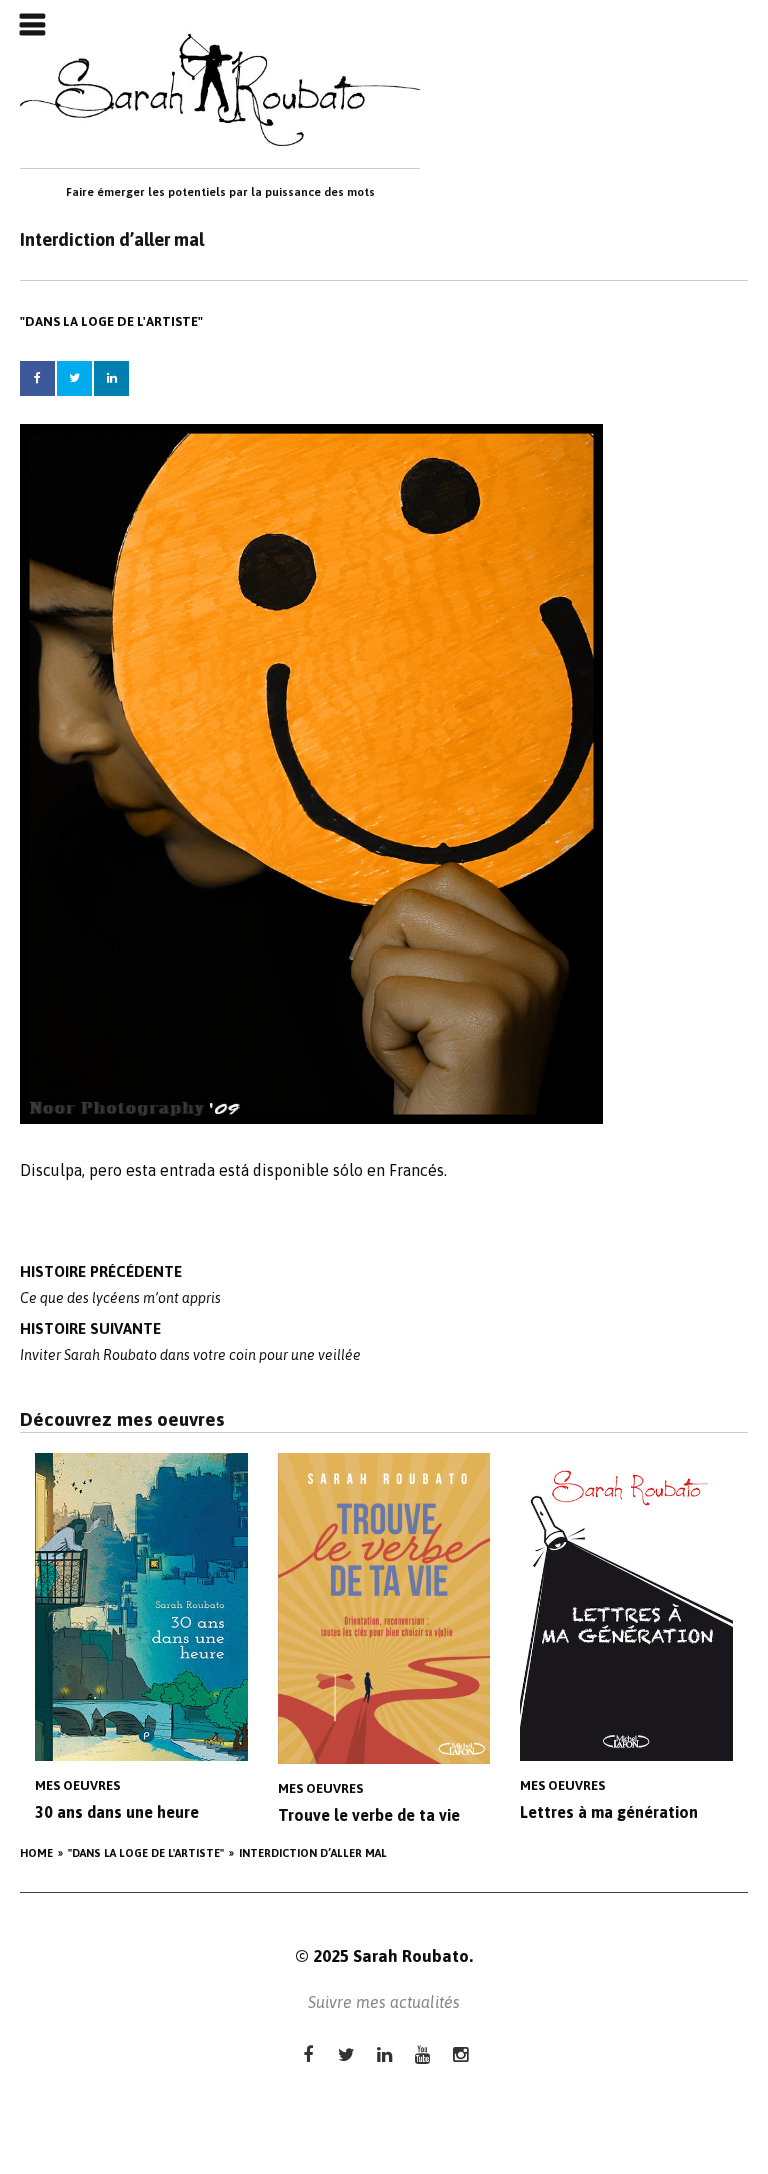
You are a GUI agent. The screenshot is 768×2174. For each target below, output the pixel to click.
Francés (416, 1170)
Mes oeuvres (77, 1785)
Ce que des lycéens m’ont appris (120, 1284)
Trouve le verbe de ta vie (369, 1815)
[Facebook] (308, 2054)
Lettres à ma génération (609, 1812)
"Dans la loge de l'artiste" (111, 321)
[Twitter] (346, 2054)
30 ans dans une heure (117, 1812)
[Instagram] (460, 2054)
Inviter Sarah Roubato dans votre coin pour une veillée (190, 1341)
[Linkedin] (384, 2054)
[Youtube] (422, 2054)
